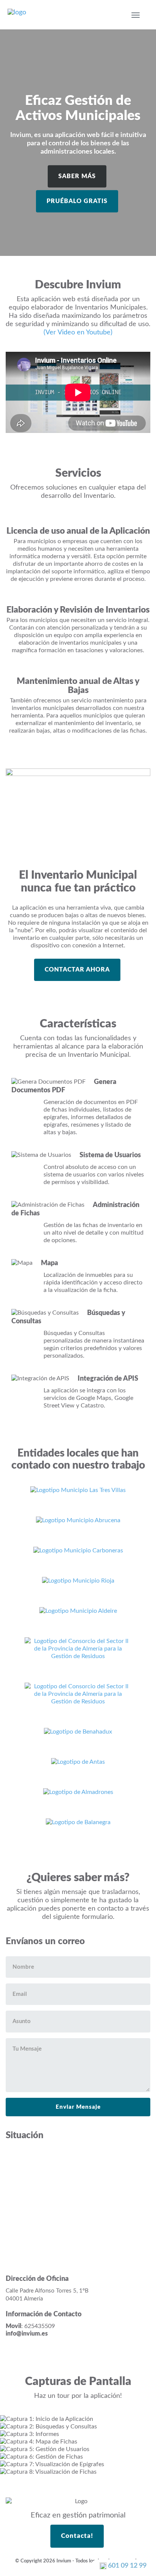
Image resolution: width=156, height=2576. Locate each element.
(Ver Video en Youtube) (78, 333)
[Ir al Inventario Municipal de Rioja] (78, 1580)
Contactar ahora (77, 970)
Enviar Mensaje (78, 2107)
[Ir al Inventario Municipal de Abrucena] (78, 1520)
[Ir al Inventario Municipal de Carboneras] (78, 1550)
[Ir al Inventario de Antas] (78, 1761)
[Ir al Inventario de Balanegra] (78, 1822)
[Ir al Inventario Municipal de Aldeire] (78, 1611)
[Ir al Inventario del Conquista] (78, 1694)
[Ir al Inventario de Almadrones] (78, 1792)
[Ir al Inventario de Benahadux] (78, 1731)
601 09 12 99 (126, 2566)
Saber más (77, 176)
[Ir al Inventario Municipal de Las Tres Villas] (78, 1490)
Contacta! (77, 2536)
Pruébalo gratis (77, 201)
